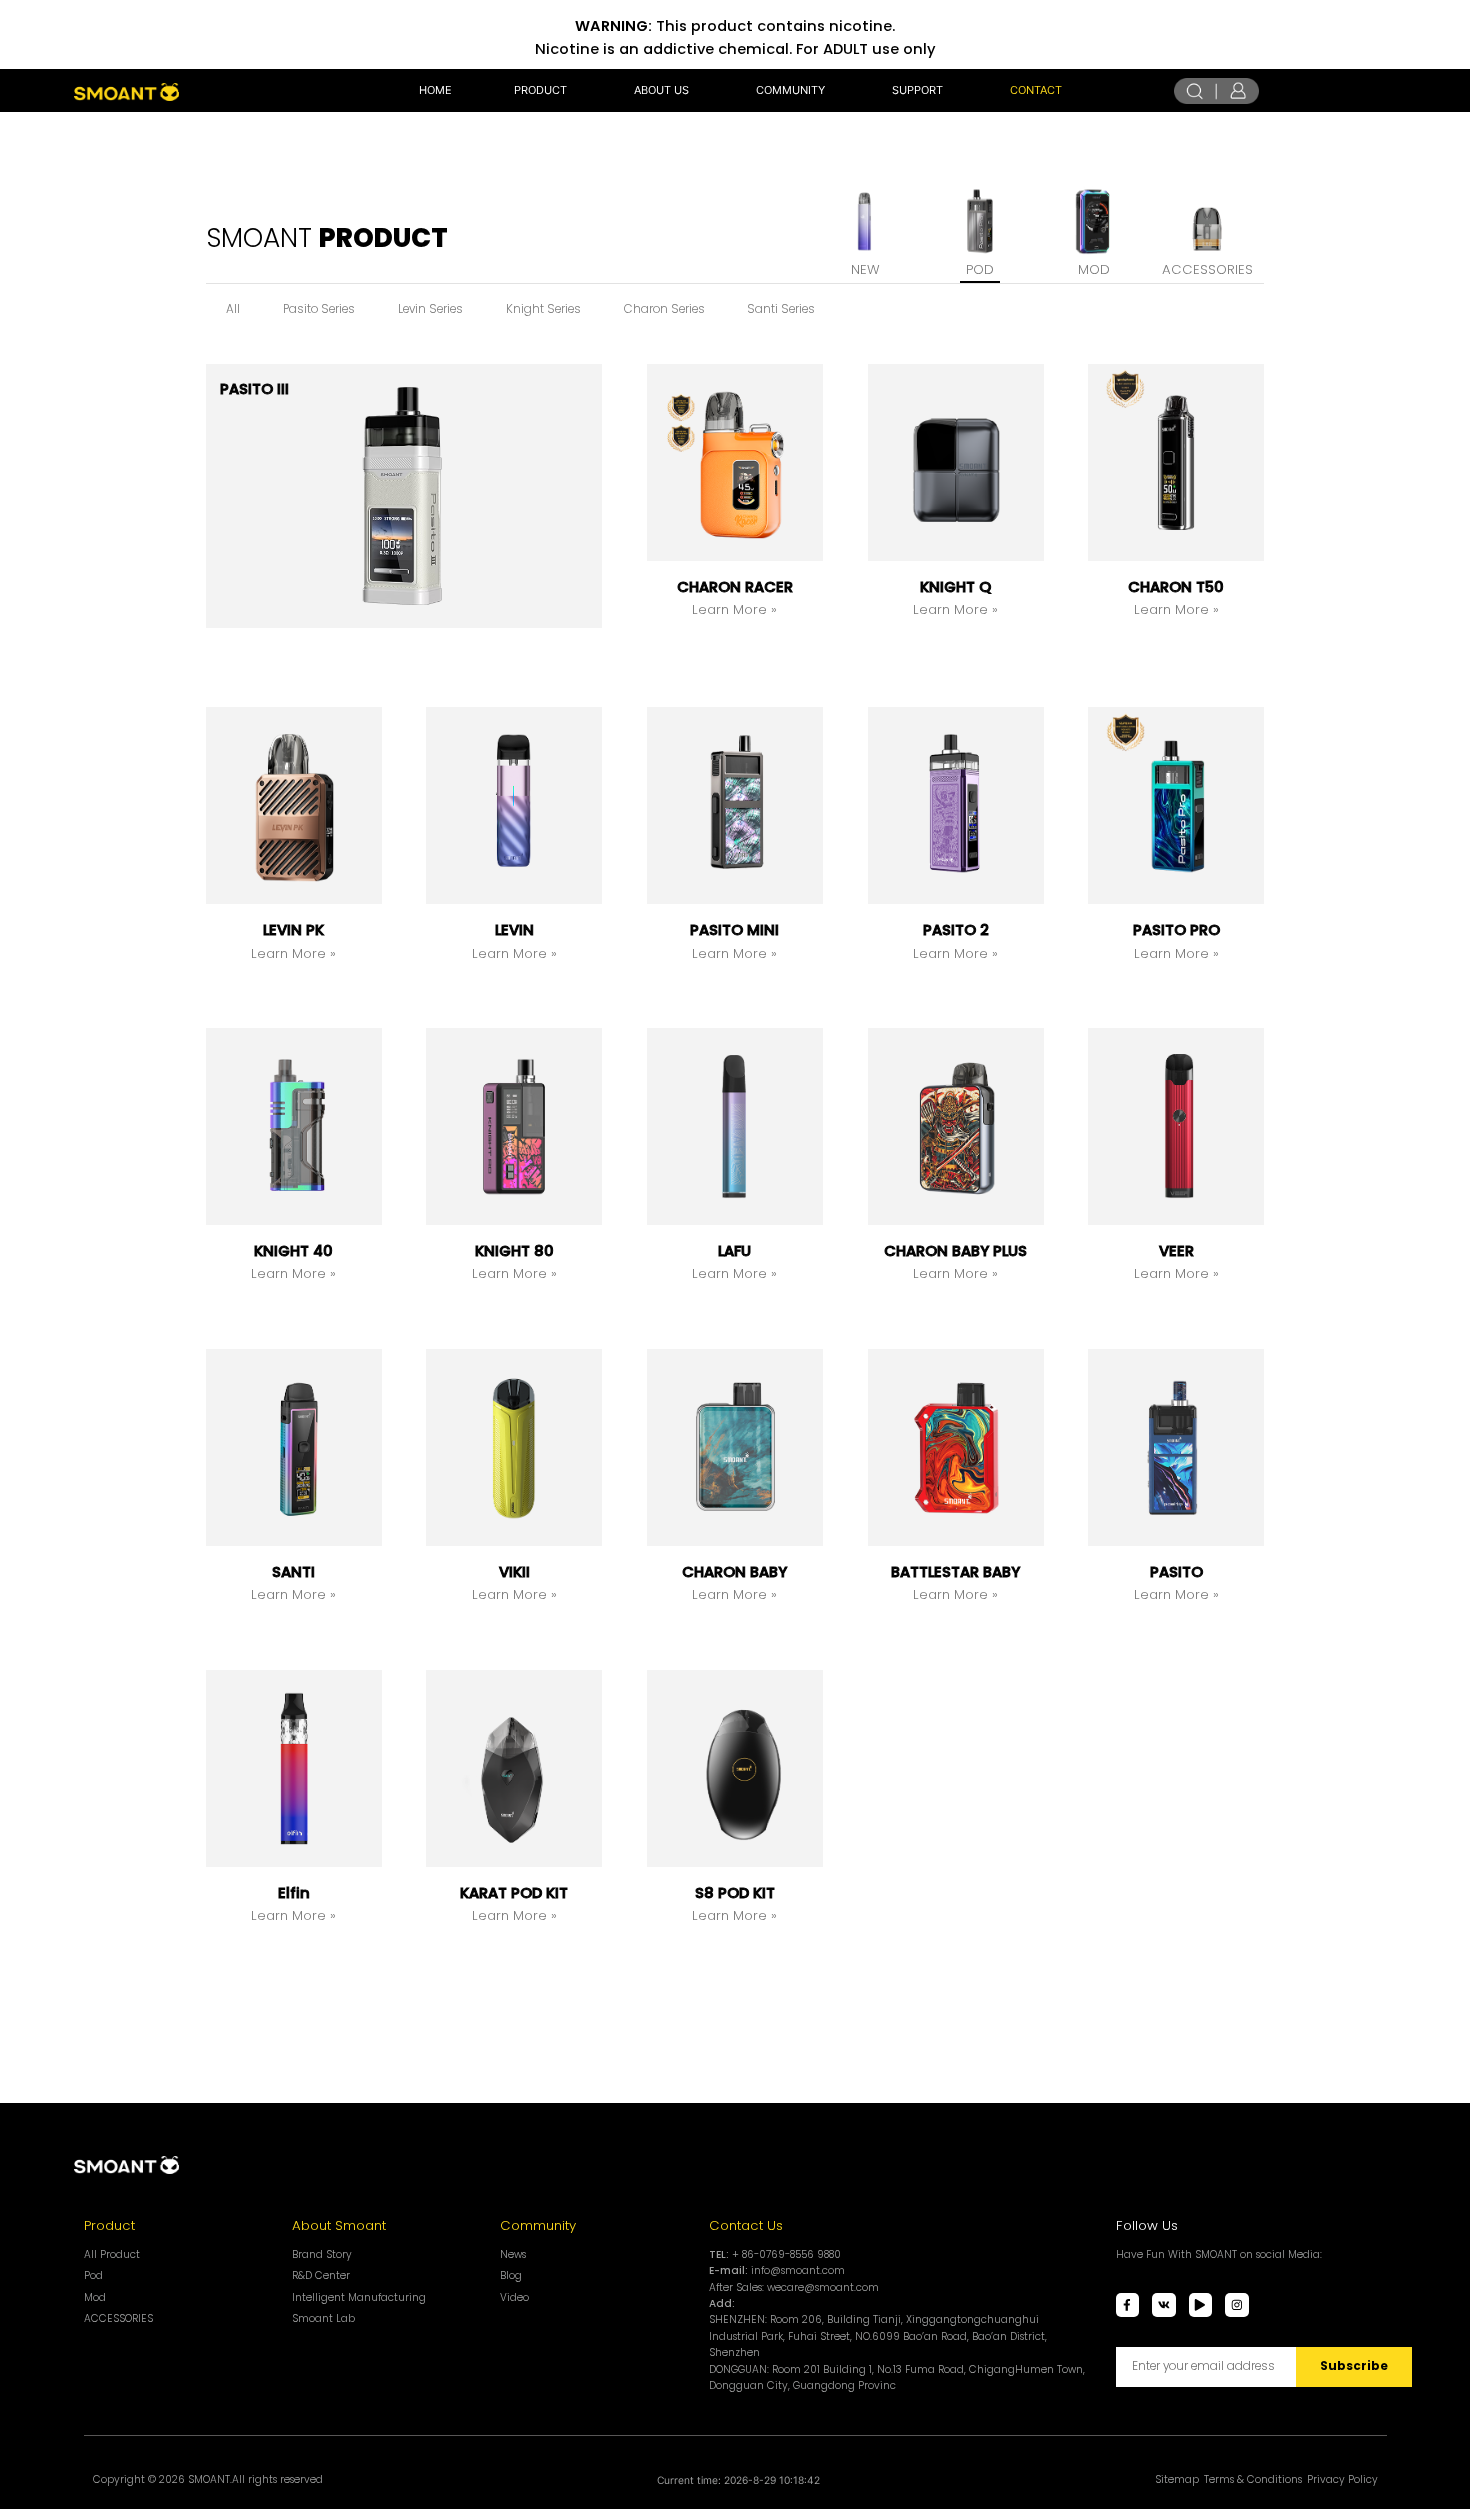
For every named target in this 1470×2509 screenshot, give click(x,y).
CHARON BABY (734, 1572)
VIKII (514, 1572)
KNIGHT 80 (514, 1251)
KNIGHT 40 (293, 1251)
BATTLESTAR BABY (955, 1572)
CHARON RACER (735, 587)
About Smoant (339, 2225)
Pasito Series (319, 309)
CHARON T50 (1176, 587)
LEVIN (514, 930)
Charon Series (664, 309)
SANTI (293, 1572)
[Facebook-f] (1128, 2305)
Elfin (294, 1893)
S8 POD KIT (735, 1893)
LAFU (734, 1251)
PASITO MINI (734, 930)
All (233, 309)
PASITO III (254, 389)
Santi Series (781, 309)
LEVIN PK (293, 930)
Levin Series (430, 309)
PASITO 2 (956, 930)
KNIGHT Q (955, 587)
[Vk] (1164, 2305)
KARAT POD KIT (514, 1893)
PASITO (1176, 1572)
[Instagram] (1237, 2305)
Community (538, 2225)
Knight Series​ (543, 309)
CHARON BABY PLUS (955, 1251)
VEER (1176, 1251)
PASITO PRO (1176, 930)
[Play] (1201, 2305)
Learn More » (734, 609)
